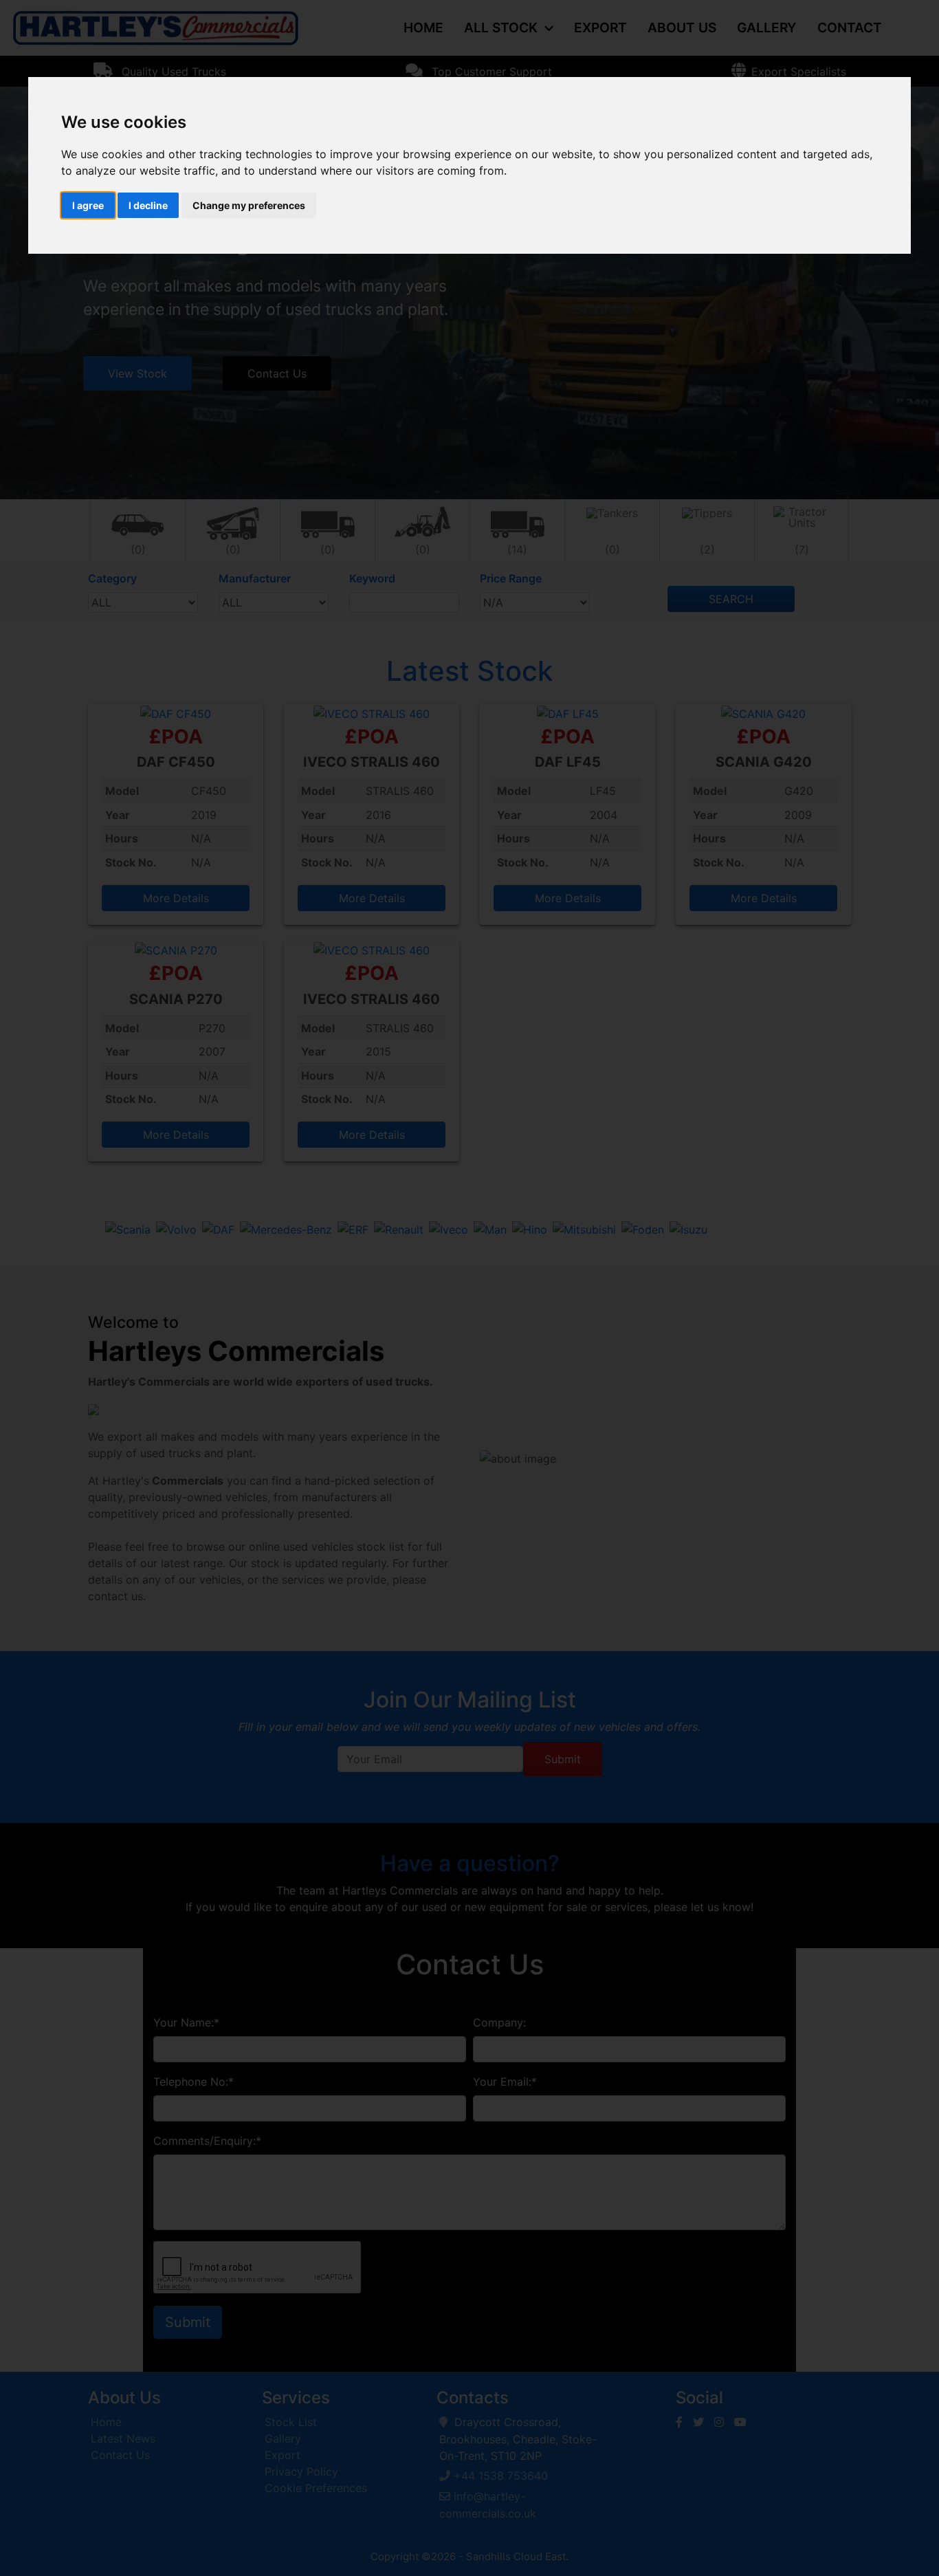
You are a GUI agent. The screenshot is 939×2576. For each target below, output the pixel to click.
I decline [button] (148, 205)
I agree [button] (88, 205)
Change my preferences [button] (249, 205)
